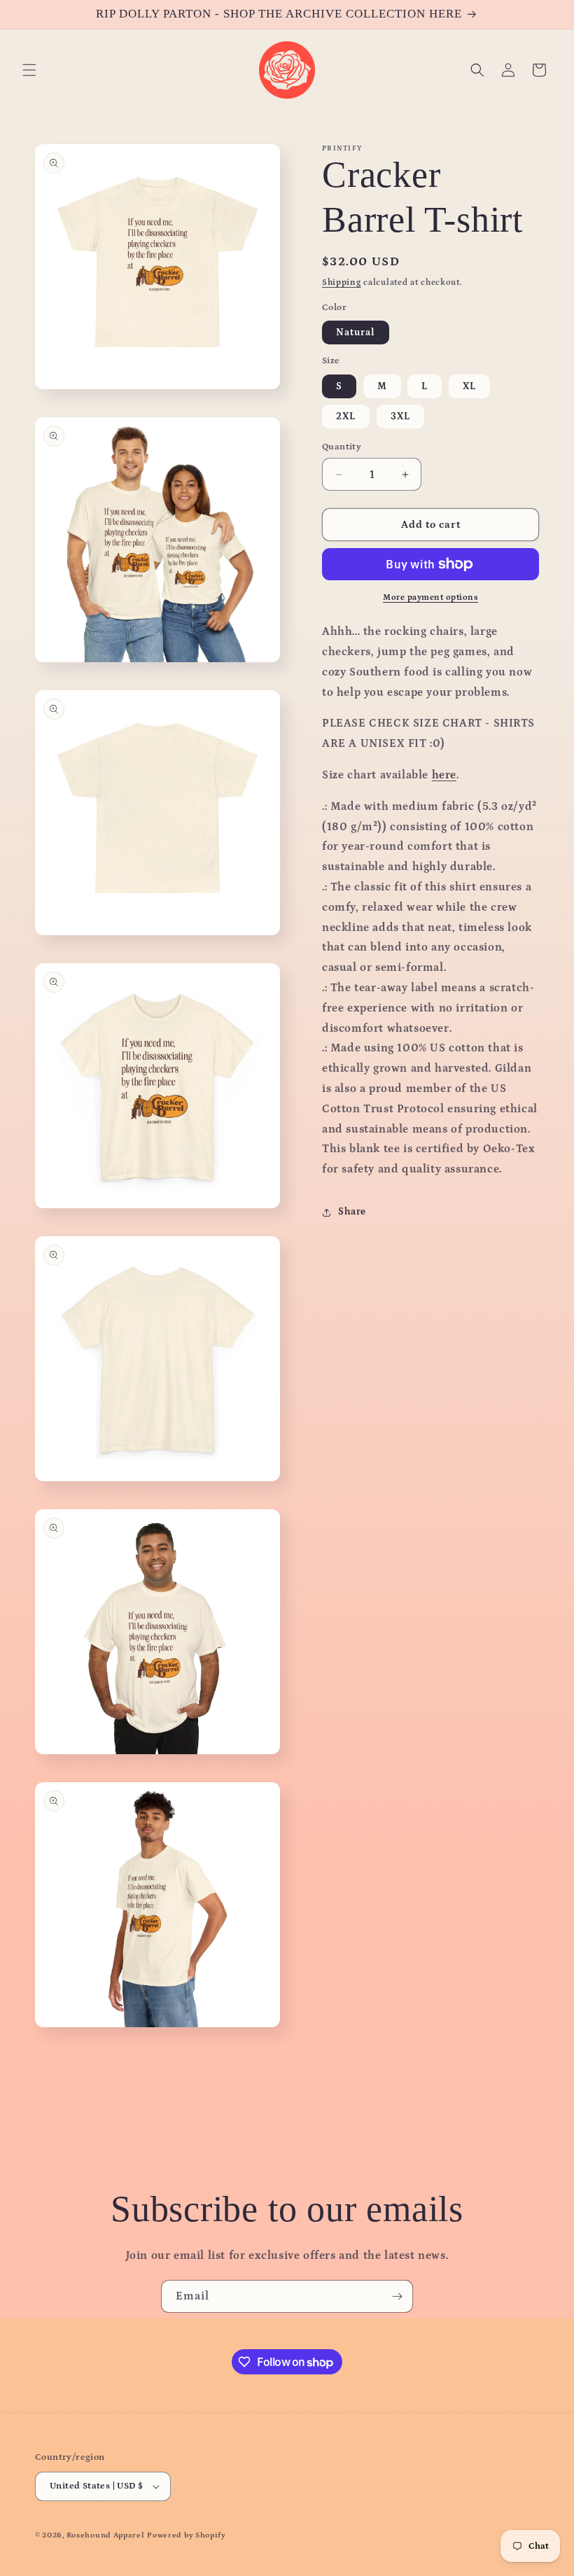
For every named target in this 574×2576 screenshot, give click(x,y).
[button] (29, 70)
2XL (346, 416)
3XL (400, 416)
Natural (356, 332)
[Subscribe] (397, 2296)
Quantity (342, 447)
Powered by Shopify (187, 2535)
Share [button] (352, 1212)
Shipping (342, 282)
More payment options (430, 597)
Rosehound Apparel (106, 2535)
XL (469, 386)
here (444, 775)
